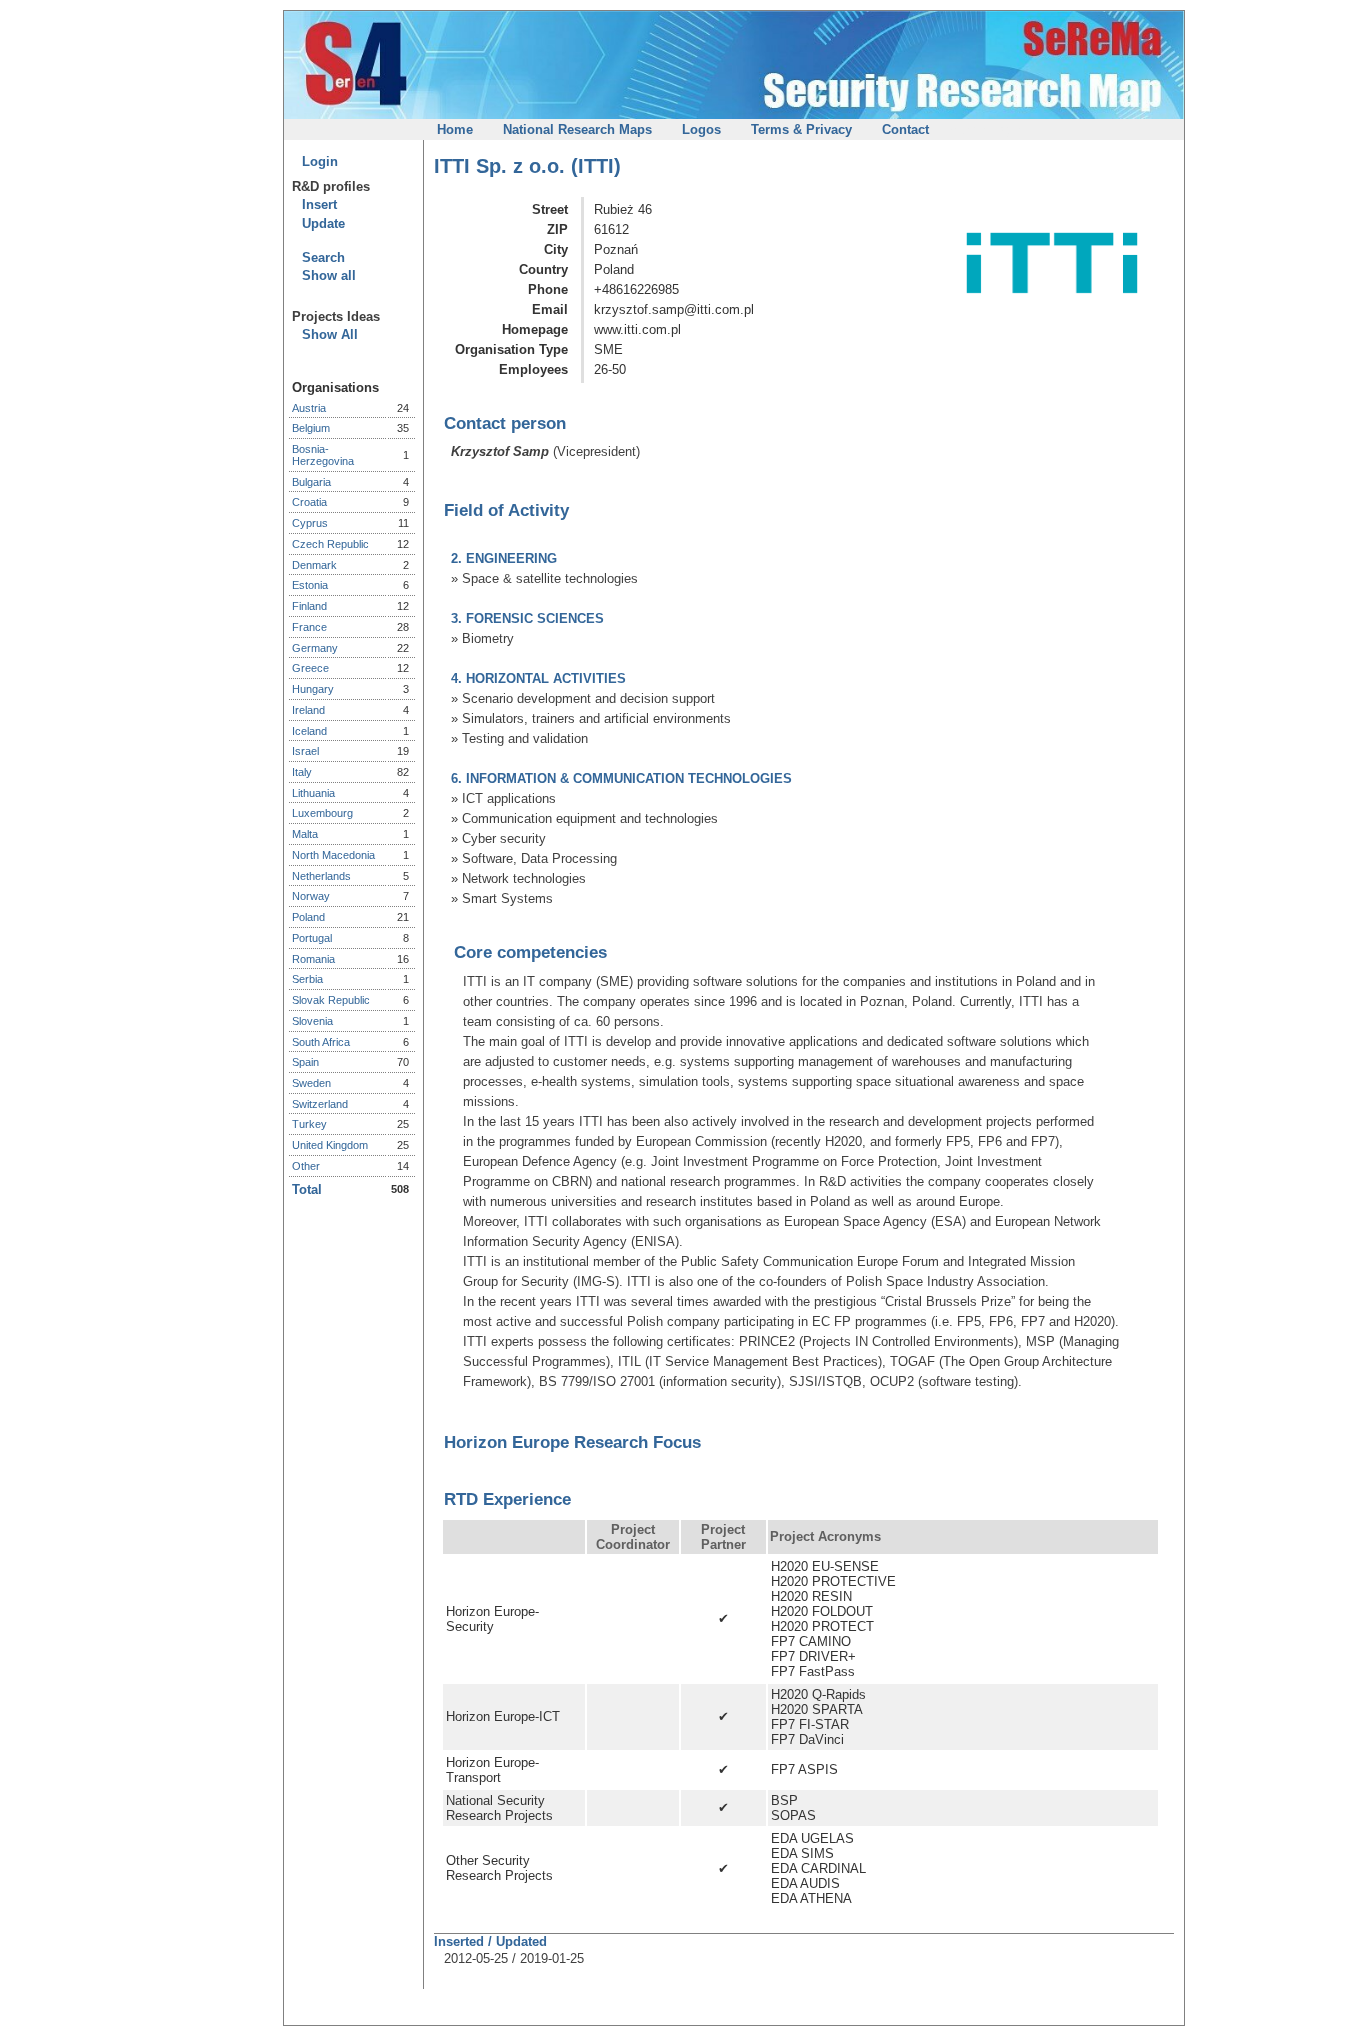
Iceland (309, 731)
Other (306, 1166)
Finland (309, 606)
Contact (905, 129)
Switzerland (320, 1104)
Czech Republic (330, 544)
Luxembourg (322, 813)
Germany (315, 648)
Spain (305, 1062)
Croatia (309, 502)
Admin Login (985, 129)
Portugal (312, 938)
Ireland (308, 710)
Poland (308, 917)
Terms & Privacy (801, 129)
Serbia (307, 979)
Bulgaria (311, 482)
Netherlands (321, 876)
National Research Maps (577, 129)
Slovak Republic (331, 1000)
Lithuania (313, 793)
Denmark (314, 565)
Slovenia (312, 1021)
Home (455, 129)
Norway (311, 896)
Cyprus (310, 523)
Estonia (310, 585)
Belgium (311, 428)
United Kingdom (330, 1145)
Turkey (309, 1124)
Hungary (313, 689)
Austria (309, 408)
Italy (302, 772)
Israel (305, 751)
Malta (305, 834)
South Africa (321, 1042)
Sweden (311, 1083)
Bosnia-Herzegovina (323, 455)
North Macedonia (333, 855)
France (309, 627)
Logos (701, 129)
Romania (313, 959)
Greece (310, 668)
